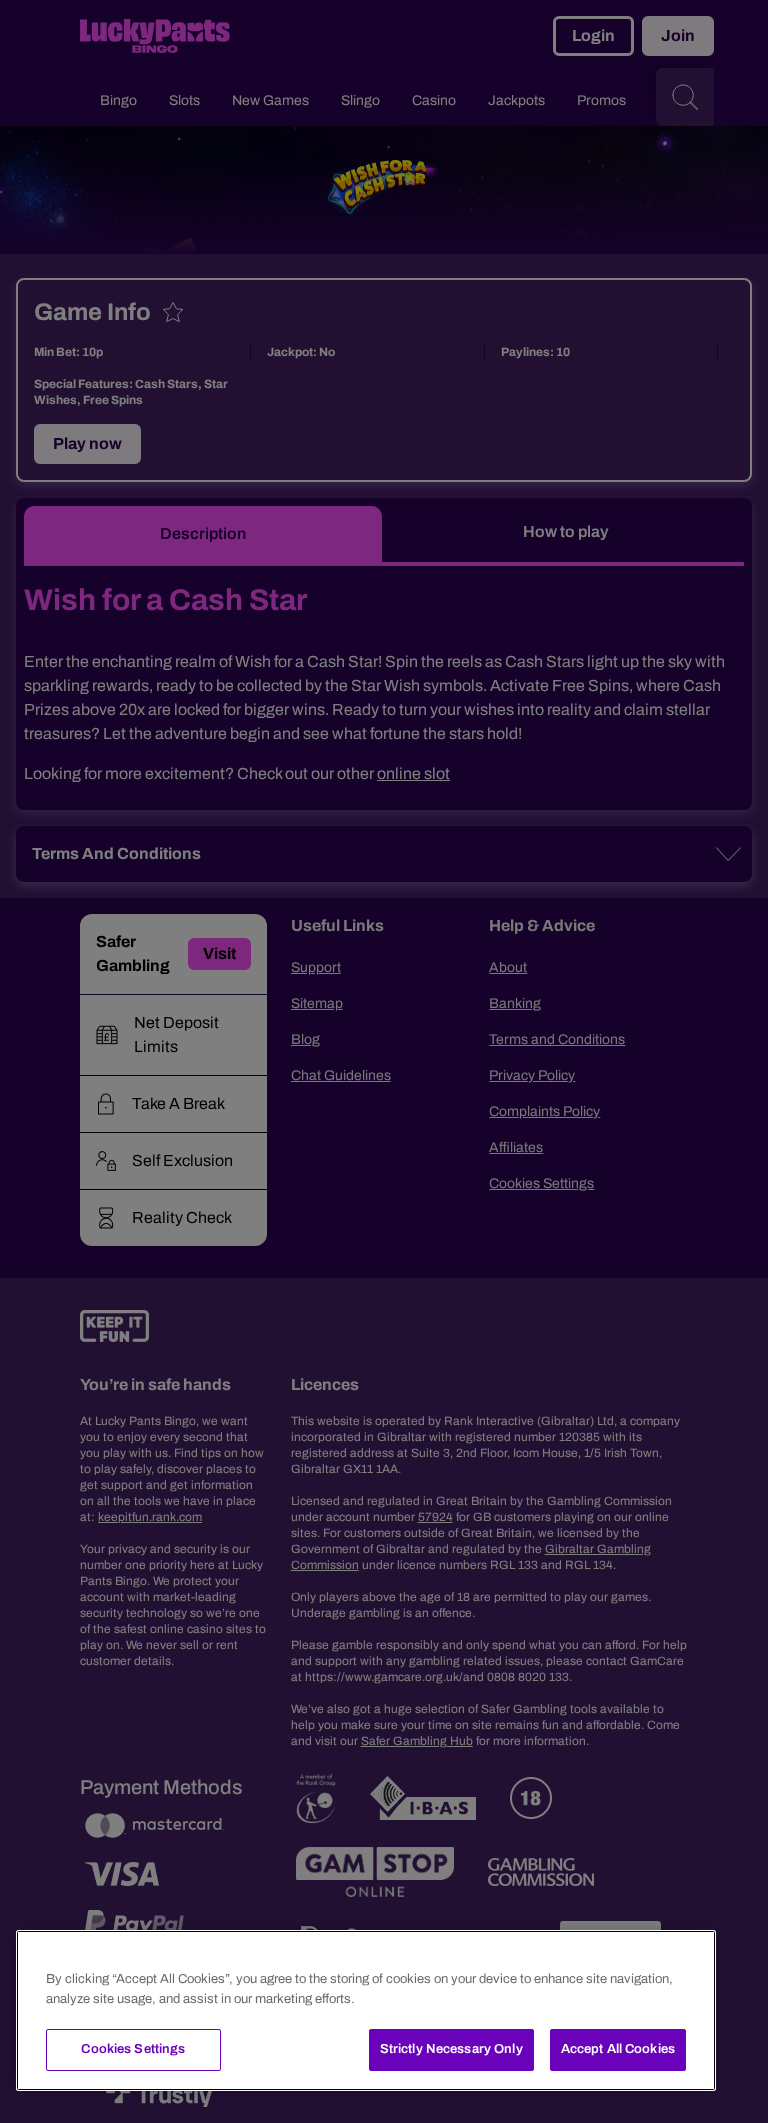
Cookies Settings (133, 2049)
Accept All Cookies (618, 2049)
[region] (366, 2010)
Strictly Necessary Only (451, 2049)
